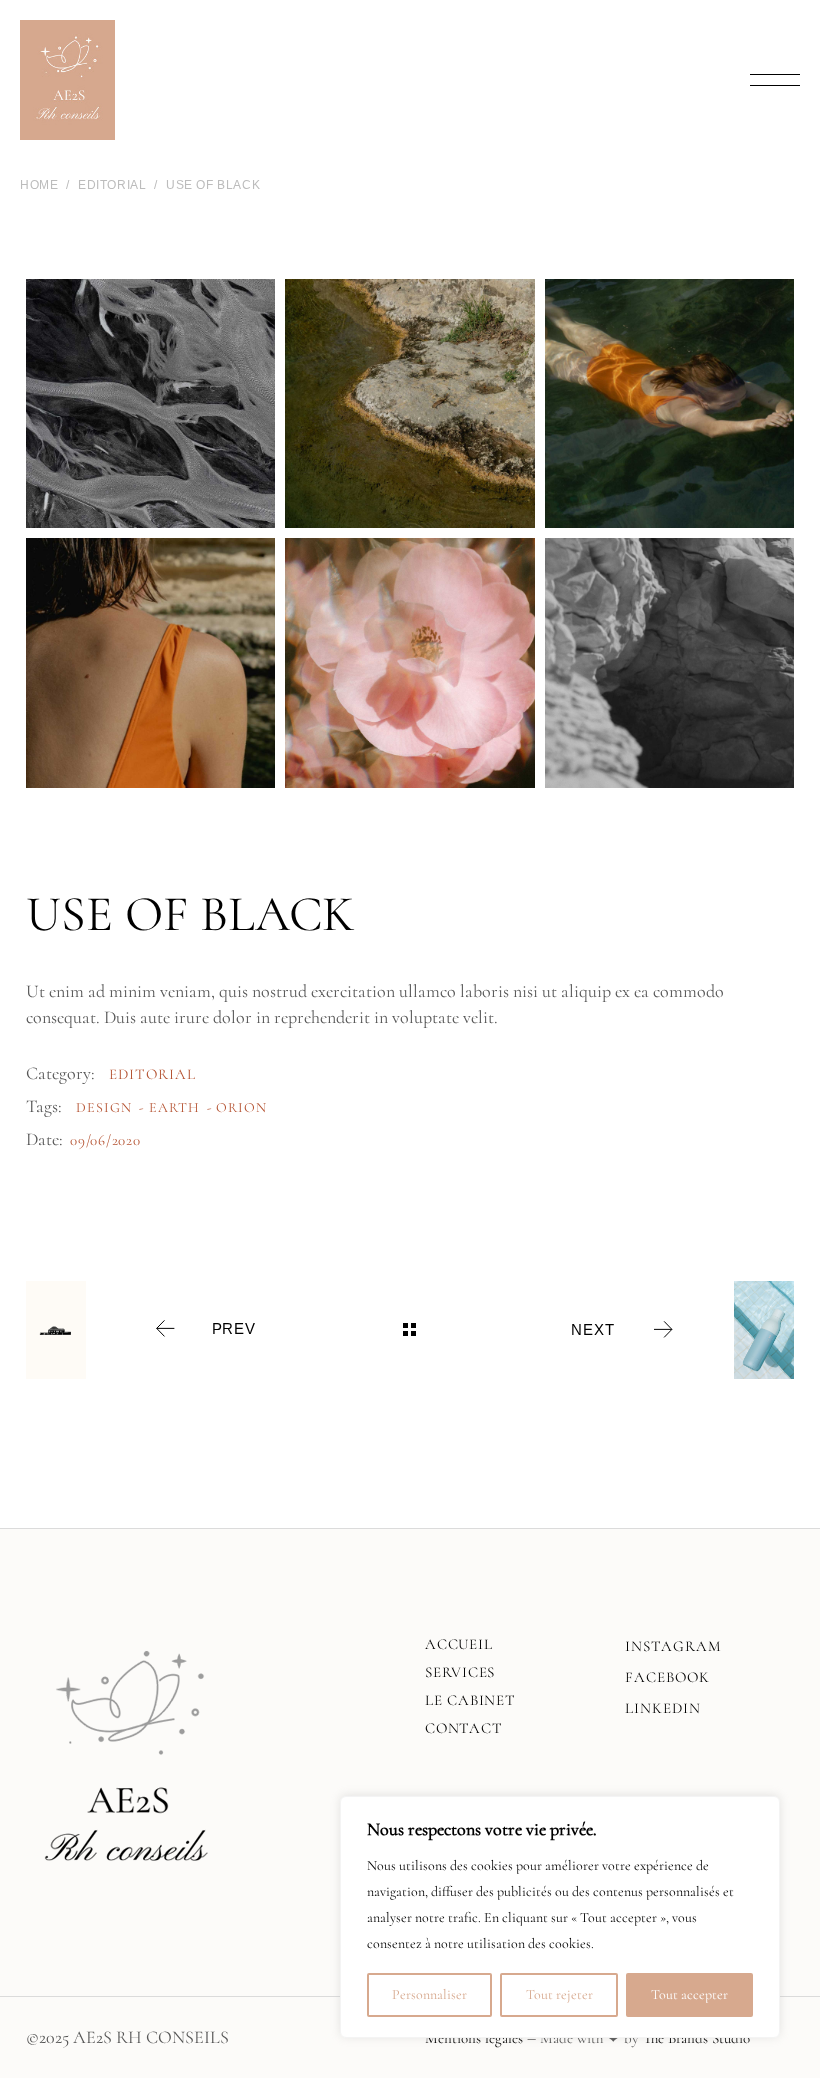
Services (460, 1672)
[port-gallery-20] (669, 662)
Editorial (152, 1074)
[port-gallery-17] (150, 403)
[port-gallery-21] (150, 662)
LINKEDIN (663, 1708)
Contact (463, 1728)
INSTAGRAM (673, 1646)
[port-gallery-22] (409, 662)
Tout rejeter (559, 1994)
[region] (560, 1917)
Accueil (458, 1644)
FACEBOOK (667, 1677)
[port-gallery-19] (669, 403)
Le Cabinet (470, 1700)
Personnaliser (429, 1994)
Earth (174, 1107)
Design (104, 1107)
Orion (241, 1107)
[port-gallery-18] (409, 403)
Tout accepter (689, 1994)
